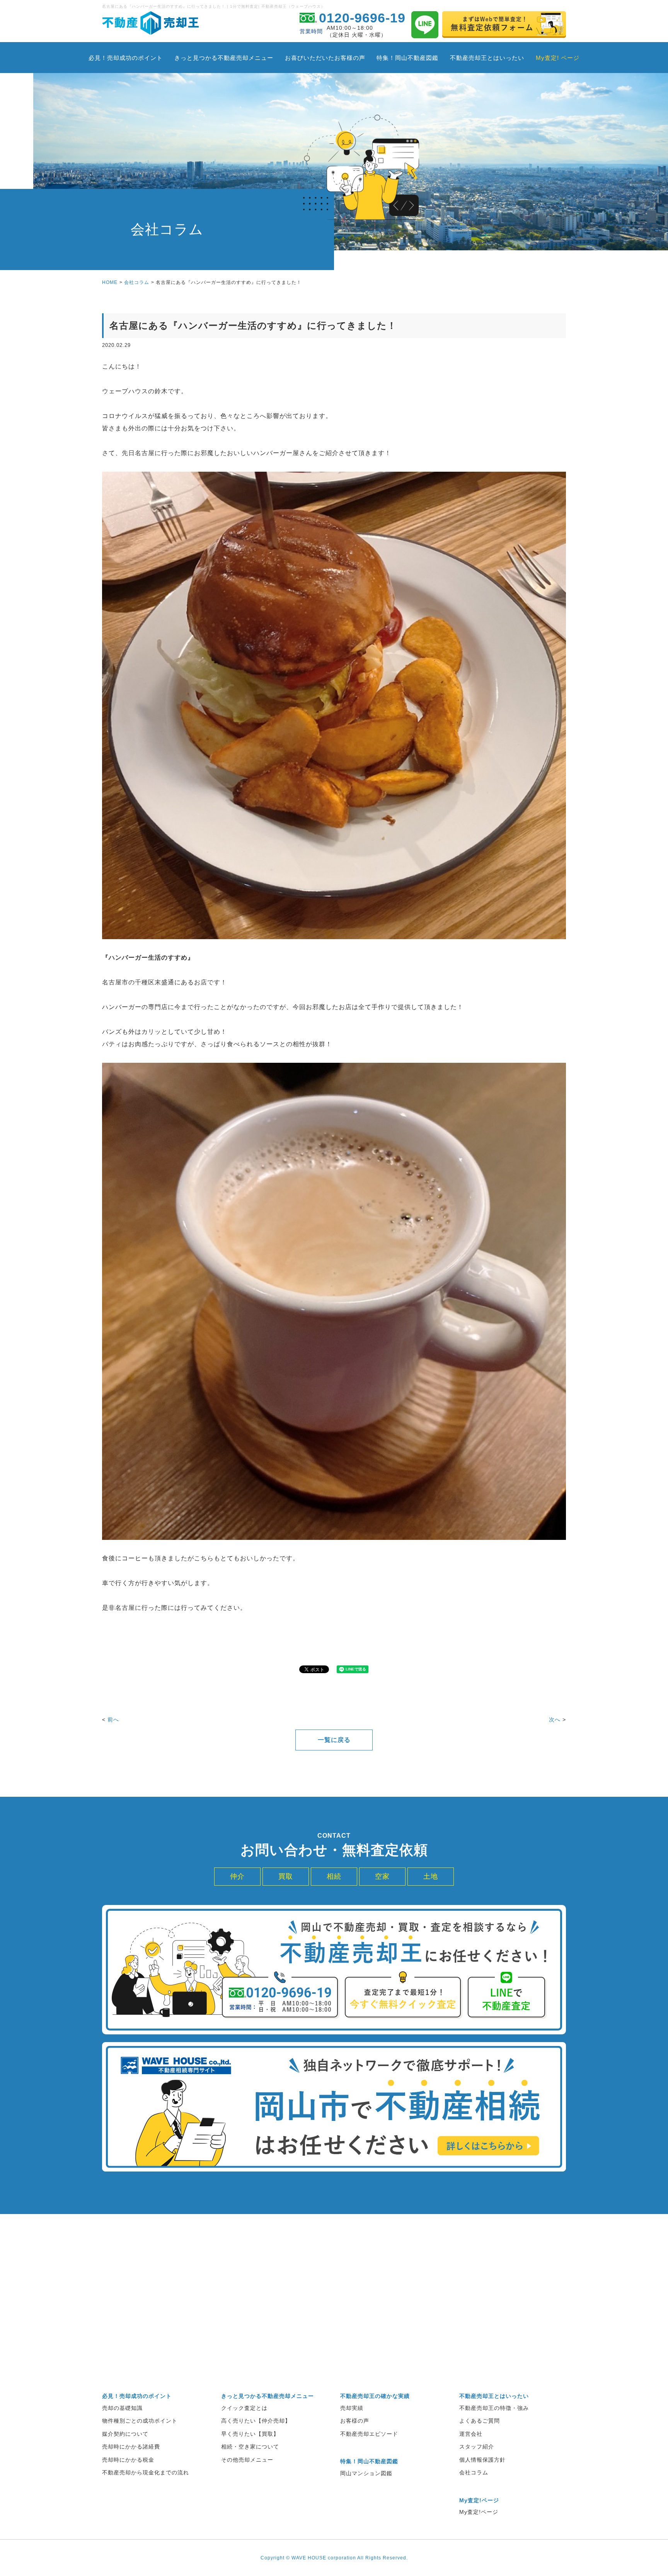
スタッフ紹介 (477, 2447)
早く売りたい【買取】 (250, 2434)
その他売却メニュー (247, 2460)
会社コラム (137, 282)
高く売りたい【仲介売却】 (256, 2421)
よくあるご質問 (480, 2421)
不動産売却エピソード (369, 2434)
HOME (110, 282)
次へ (555, 1720)
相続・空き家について (250, 2447)
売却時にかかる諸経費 (131, 2447)
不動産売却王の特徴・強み (494, 2408)
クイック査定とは (244, 2408)
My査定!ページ (479, 2512)
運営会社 (471, 2434)
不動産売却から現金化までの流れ (146, 2472)
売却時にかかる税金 (128, 2460)
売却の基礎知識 (122, 2408)
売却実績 (352, 2408)
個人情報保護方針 (482, 2460)
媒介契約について (125, 2434)
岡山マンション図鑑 (366, 2473)
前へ (113, 1720)
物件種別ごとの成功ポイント (140, 2421)
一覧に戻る (334, 1740)
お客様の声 (355, 2421)
